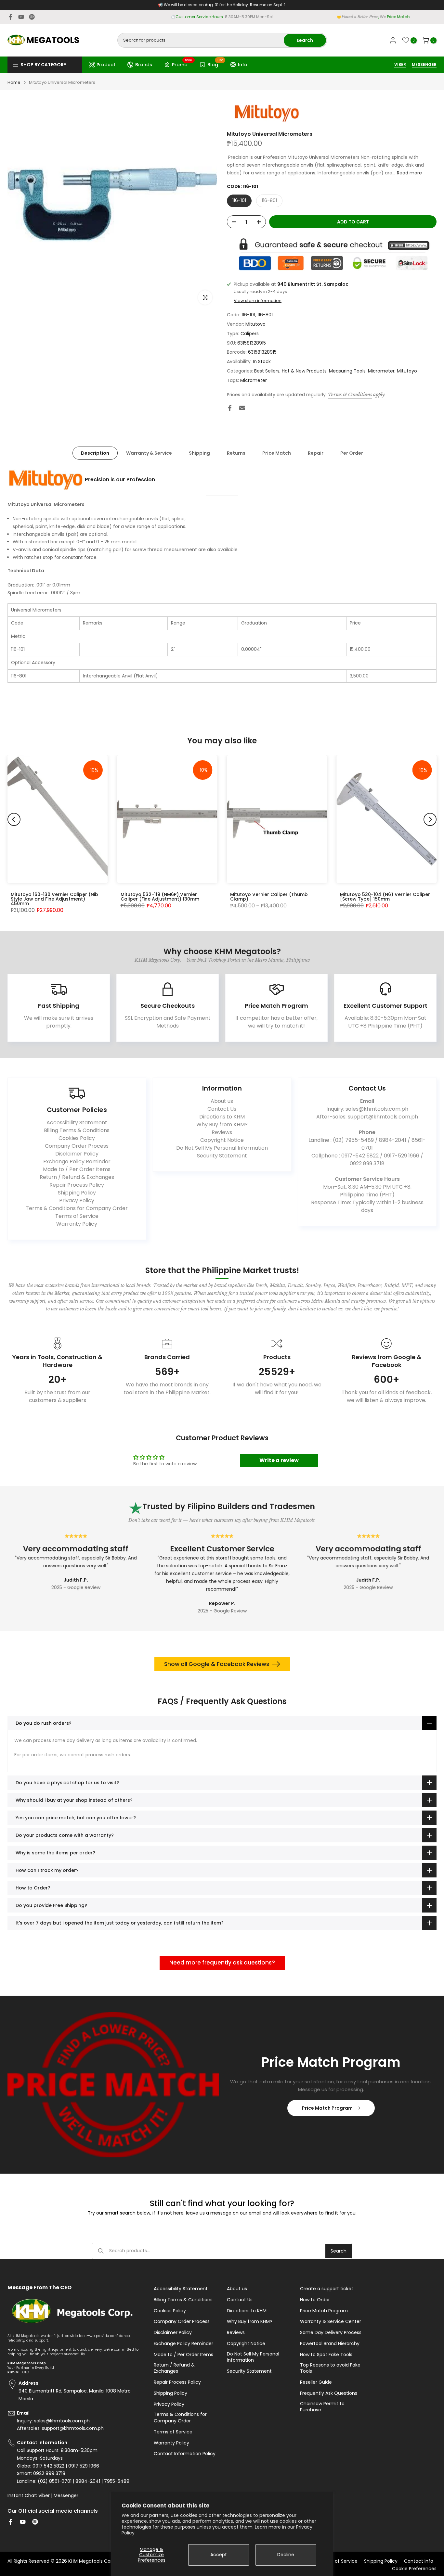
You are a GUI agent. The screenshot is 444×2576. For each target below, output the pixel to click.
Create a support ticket (327, 2289)
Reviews (222, 1132)
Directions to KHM (222, 1117)
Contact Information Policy (185, 2454)
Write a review (279, 1460)
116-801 (269, 200)
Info (243, 65)
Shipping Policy (77, 1193)
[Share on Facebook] (230, 408)
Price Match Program (327, 2108)
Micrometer (381, 371)
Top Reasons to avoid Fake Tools (330, 2368)
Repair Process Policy (77, 1185)
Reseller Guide (316, 2382)
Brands (144, 65)
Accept (219, 2555)
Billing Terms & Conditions (77, 1130)
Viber (44, 2496)
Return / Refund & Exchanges (77, 1177)
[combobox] (201, 40)
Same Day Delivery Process (331, 2333)
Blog (215, 64)
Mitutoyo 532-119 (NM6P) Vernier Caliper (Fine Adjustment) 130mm (160, 897)
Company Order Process (77, 1146)
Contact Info (419, 2561)
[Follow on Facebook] (10, 17)
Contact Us (222, 1109)
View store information (258, 301)
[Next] (430, 819)
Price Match (277, 453)
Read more (409, 173)
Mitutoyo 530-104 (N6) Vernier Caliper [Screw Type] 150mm (385, 897)
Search (339, 2251)
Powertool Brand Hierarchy (330, 2344)
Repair (316, 453)
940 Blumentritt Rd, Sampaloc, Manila (234, 17)
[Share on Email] (242, 408)
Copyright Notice (222, 1140)
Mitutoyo (255, 324)
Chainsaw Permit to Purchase (322, 2407)
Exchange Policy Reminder (77, 1162)
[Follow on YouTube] (21, 17)
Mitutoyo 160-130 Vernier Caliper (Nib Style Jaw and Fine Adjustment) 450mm (54, 899)
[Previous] (14, 819)
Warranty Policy (77, 1224)
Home (14, 82)
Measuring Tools (347, 371)
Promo (182, 64)
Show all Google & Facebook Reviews (217, 1664)
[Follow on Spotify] (32, 17)
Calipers (250, 334)
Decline (286, 2555)
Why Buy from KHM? (222, 1124)
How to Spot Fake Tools (326, 2355)
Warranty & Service (149, 453)
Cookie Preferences (414, 2569)
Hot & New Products (304, 371)
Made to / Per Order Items (77, 1169)
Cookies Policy (77, 1138)
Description (95, 453)
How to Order (315, 2300)
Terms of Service (77, 1216)
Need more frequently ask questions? (222, 1963)
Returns (236, 453)
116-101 (239, 200)
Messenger (66, 2496)
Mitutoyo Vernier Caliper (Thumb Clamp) (269, 897)
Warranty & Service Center (331, 2322)
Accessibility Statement (77, 1123)
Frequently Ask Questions (329, 2393)
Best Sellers (267, 371)
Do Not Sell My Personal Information (222, 1148)
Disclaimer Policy (77, 1154)
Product (106, 65)
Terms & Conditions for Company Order (77, 1208)
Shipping (199, 453)
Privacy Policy (77, 1200)
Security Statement (222, 1156)
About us (222, 1101)
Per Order (352, 453)
